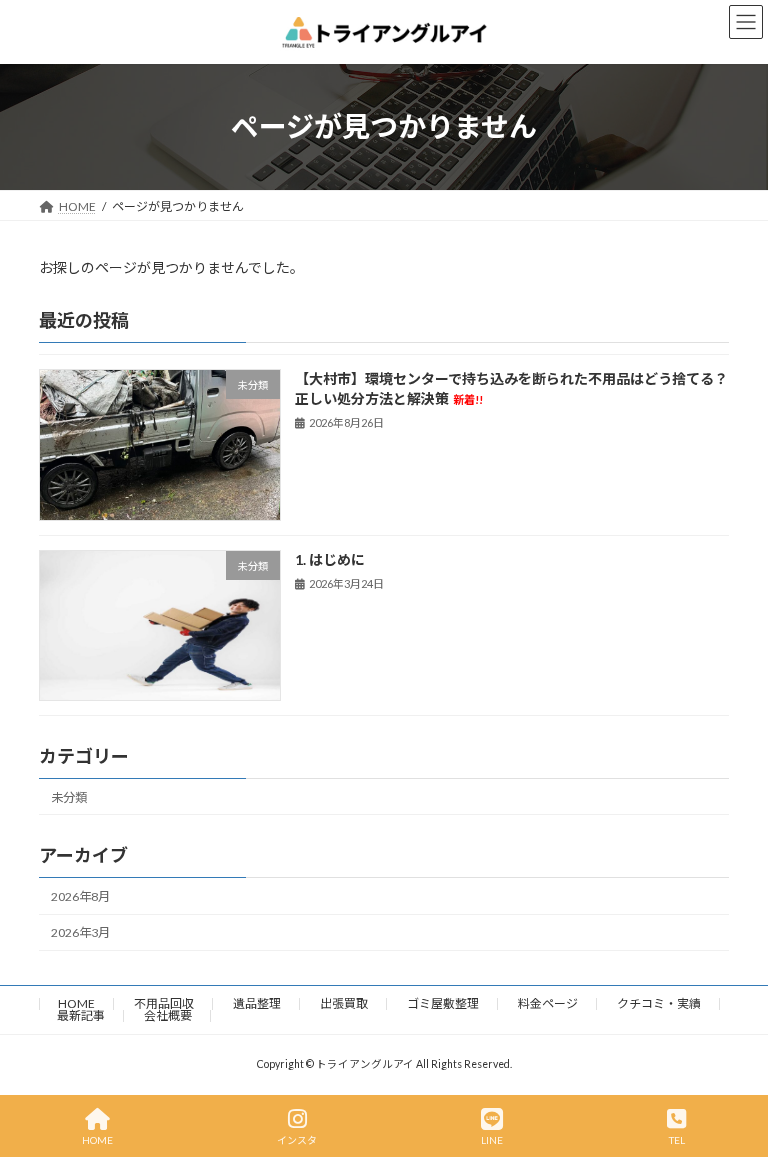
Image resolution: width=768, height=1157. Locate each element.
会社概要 (168, 1015)
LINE (492, 1140)
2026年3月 (80, 932)
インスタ (297, 1140)
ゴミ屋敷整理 (443, 1003)
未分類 (69, 796)
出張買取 (344, 1003)
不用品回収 (164, 1003)
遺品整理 (257, 1003)
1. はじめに (330, 558)
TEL (677, 1140)
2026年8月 (80, 896)
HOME (76, 1003)
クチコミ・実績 (659, 1003)
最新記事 (81, 1015)
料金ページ (548, 1003)
